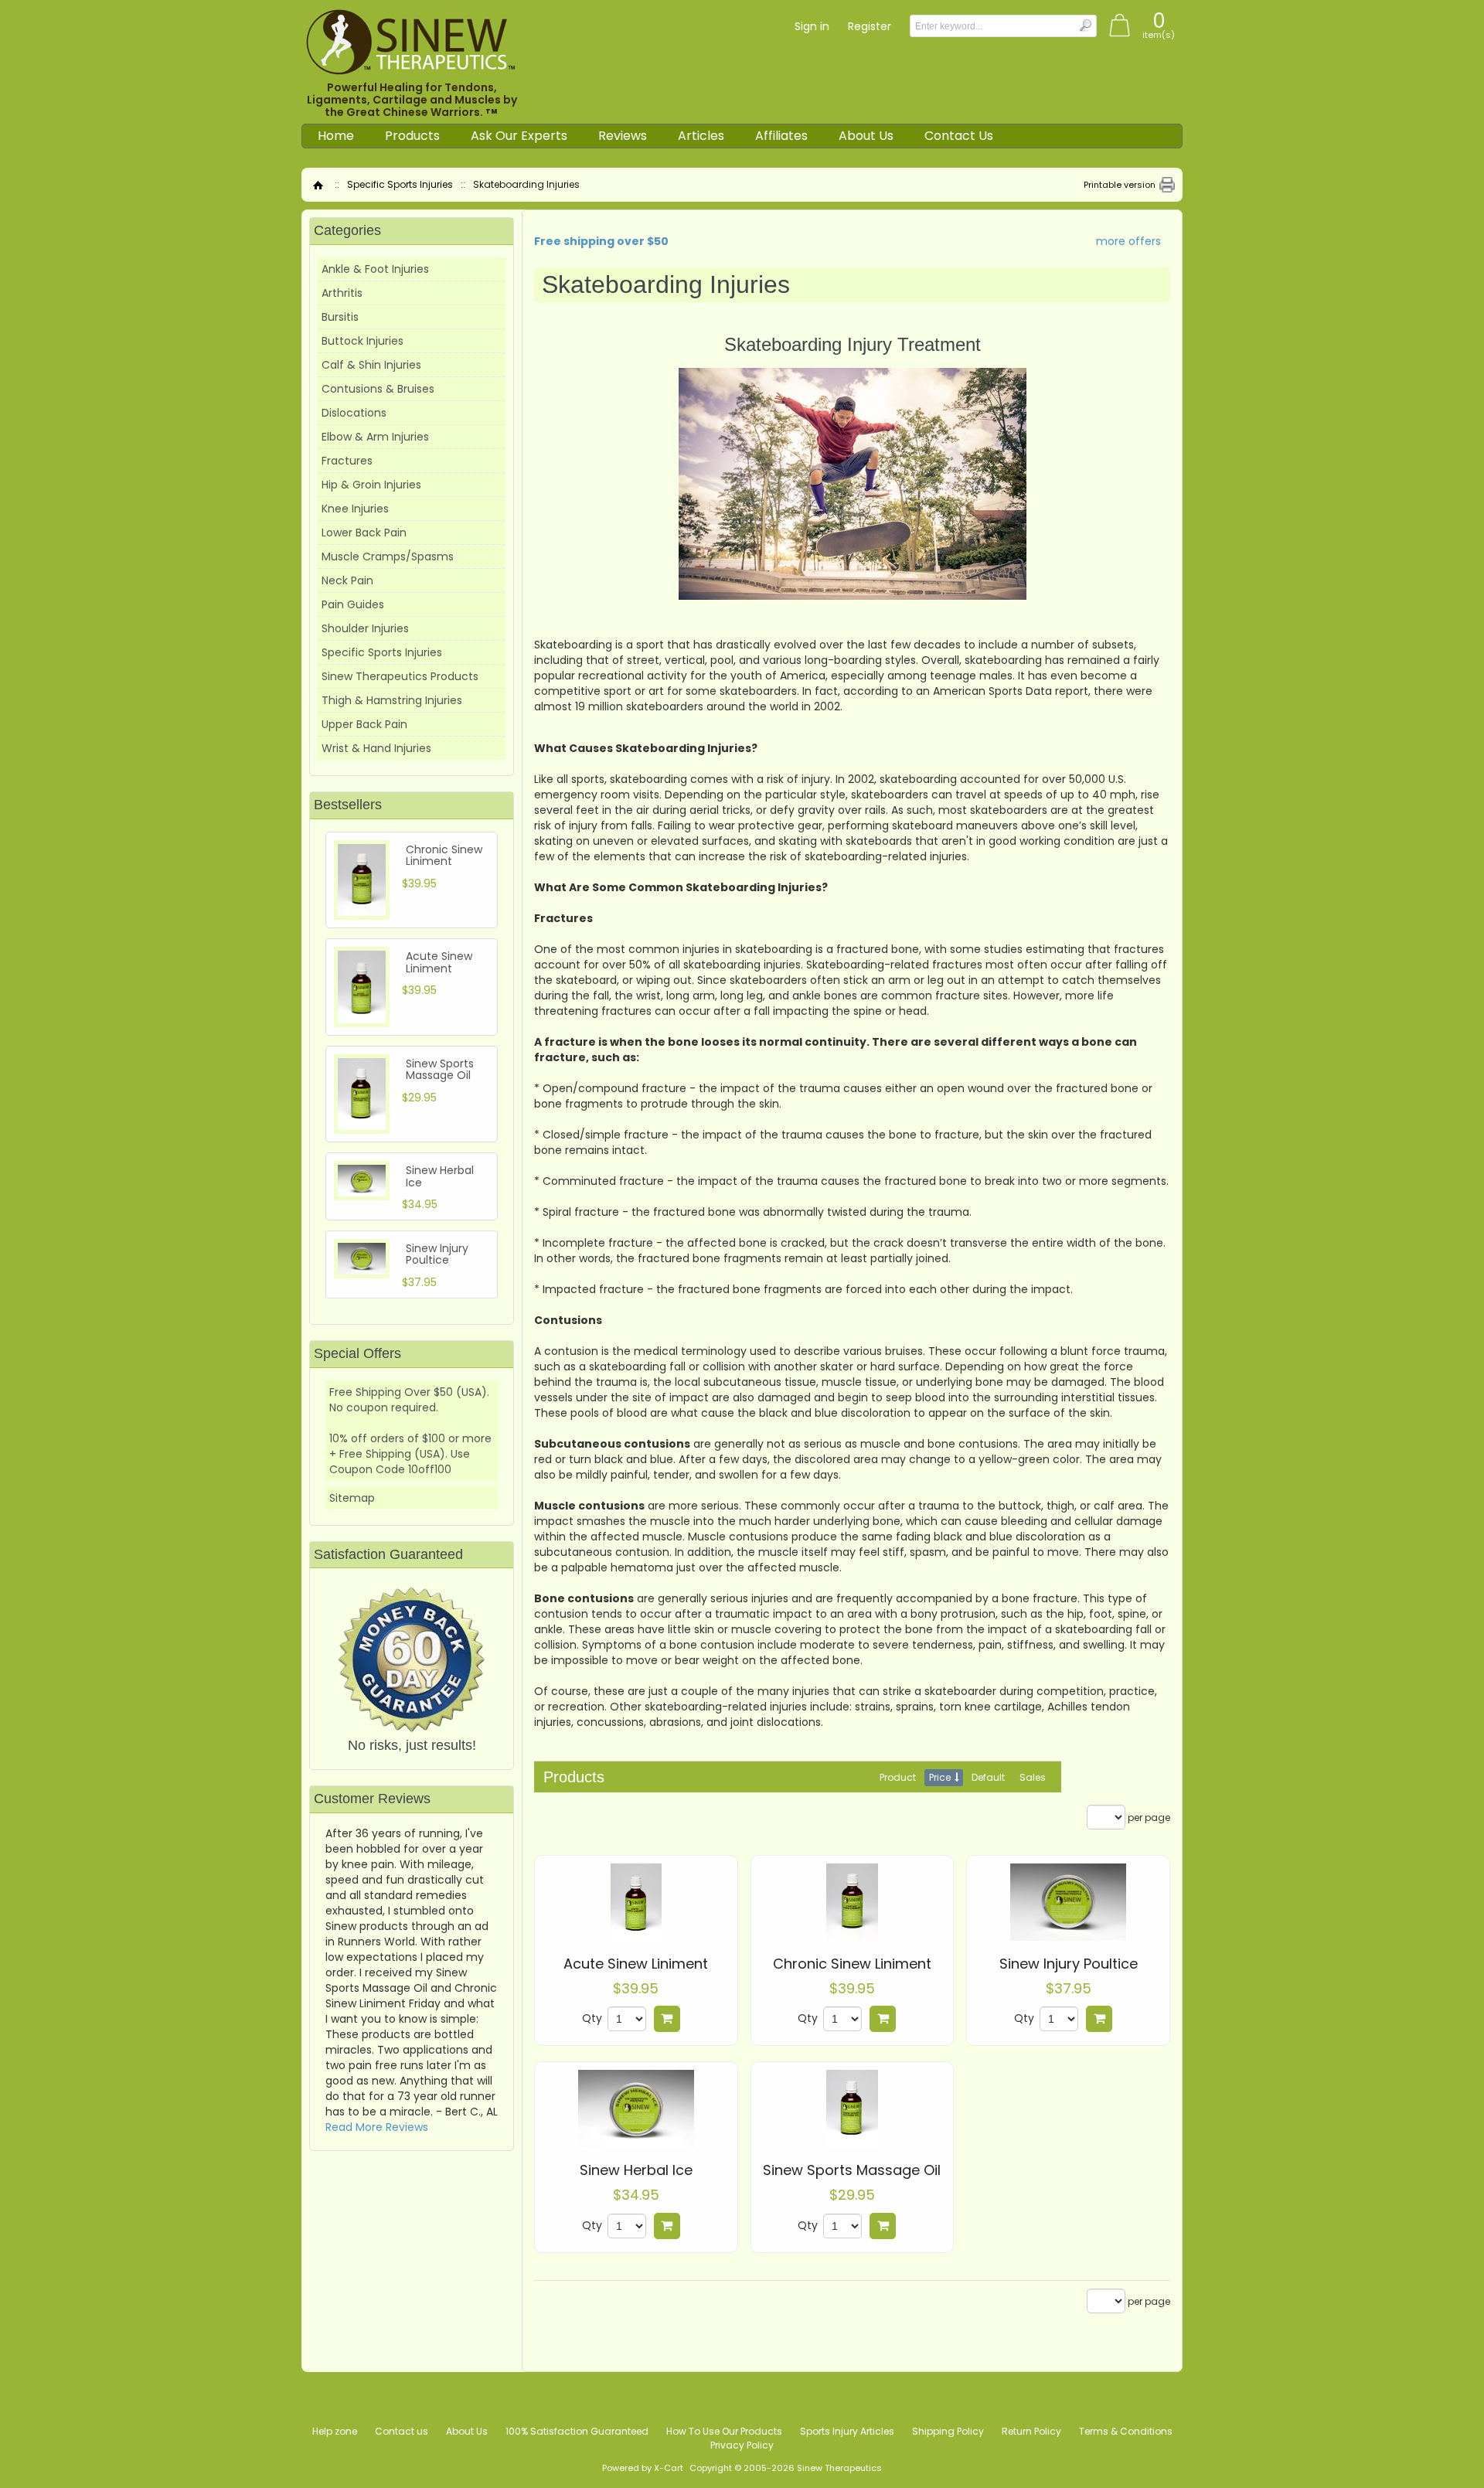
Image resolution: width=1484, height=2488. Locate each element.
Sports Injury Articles (847, 2431)
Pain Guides (353, 604)
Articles (701, 136)
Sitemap (352, 1498)
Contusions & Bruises (378, 389)
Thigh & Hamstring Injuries (392, 700)
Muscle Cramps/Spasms (388, 556)
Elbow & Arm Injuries (375, 437)
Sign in (812, 26)
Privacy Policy (742, 2445)
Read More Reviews (377, 2127)
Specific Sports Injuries (400, 184)
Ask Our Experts (519, 136)
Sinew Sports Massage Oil (852, 2170)
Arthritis (342, 293)
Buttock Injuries (362, 341)
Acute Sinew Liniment (636, 1964)
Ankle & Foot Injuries (375, 269)
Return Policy (1031, 2431)
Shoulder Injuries (365, 628)
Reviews (623, 136)
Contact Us (959, 136)
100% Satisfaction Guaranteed (577, 2431)
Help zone (335, 2431)
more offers (1128, 241)
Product (898, 1777)
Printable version (1120, 185)
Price (940, 1777)
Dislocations (354, 413)
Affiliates (781, 136)
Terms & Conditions (1126, 2431)
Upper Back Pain (364, 724)
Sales (1033, 1777)
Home (336, 136)
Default (988, 1777)
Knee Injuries (355, 509)
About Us (866, 136)
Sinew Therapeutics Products (400, 676)
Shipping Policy (948, 2431)
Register (870, 26)
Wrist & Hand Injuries (376, 748)
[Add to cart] (667, 2019)
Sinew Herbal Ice (636, 2170)
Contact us (402, 2431)
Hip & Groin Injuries (371, 485)
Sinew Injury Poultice (1069, 1964)
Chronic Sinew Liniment (852, 1964)
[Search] (1085, 25)
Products (412, 136)
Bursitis (340, 317)
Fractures (347, 461)
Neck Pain (347, 580)
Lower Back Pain (364, 533)
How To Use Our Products (724, 2431)
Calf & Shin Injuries (371, 365)
